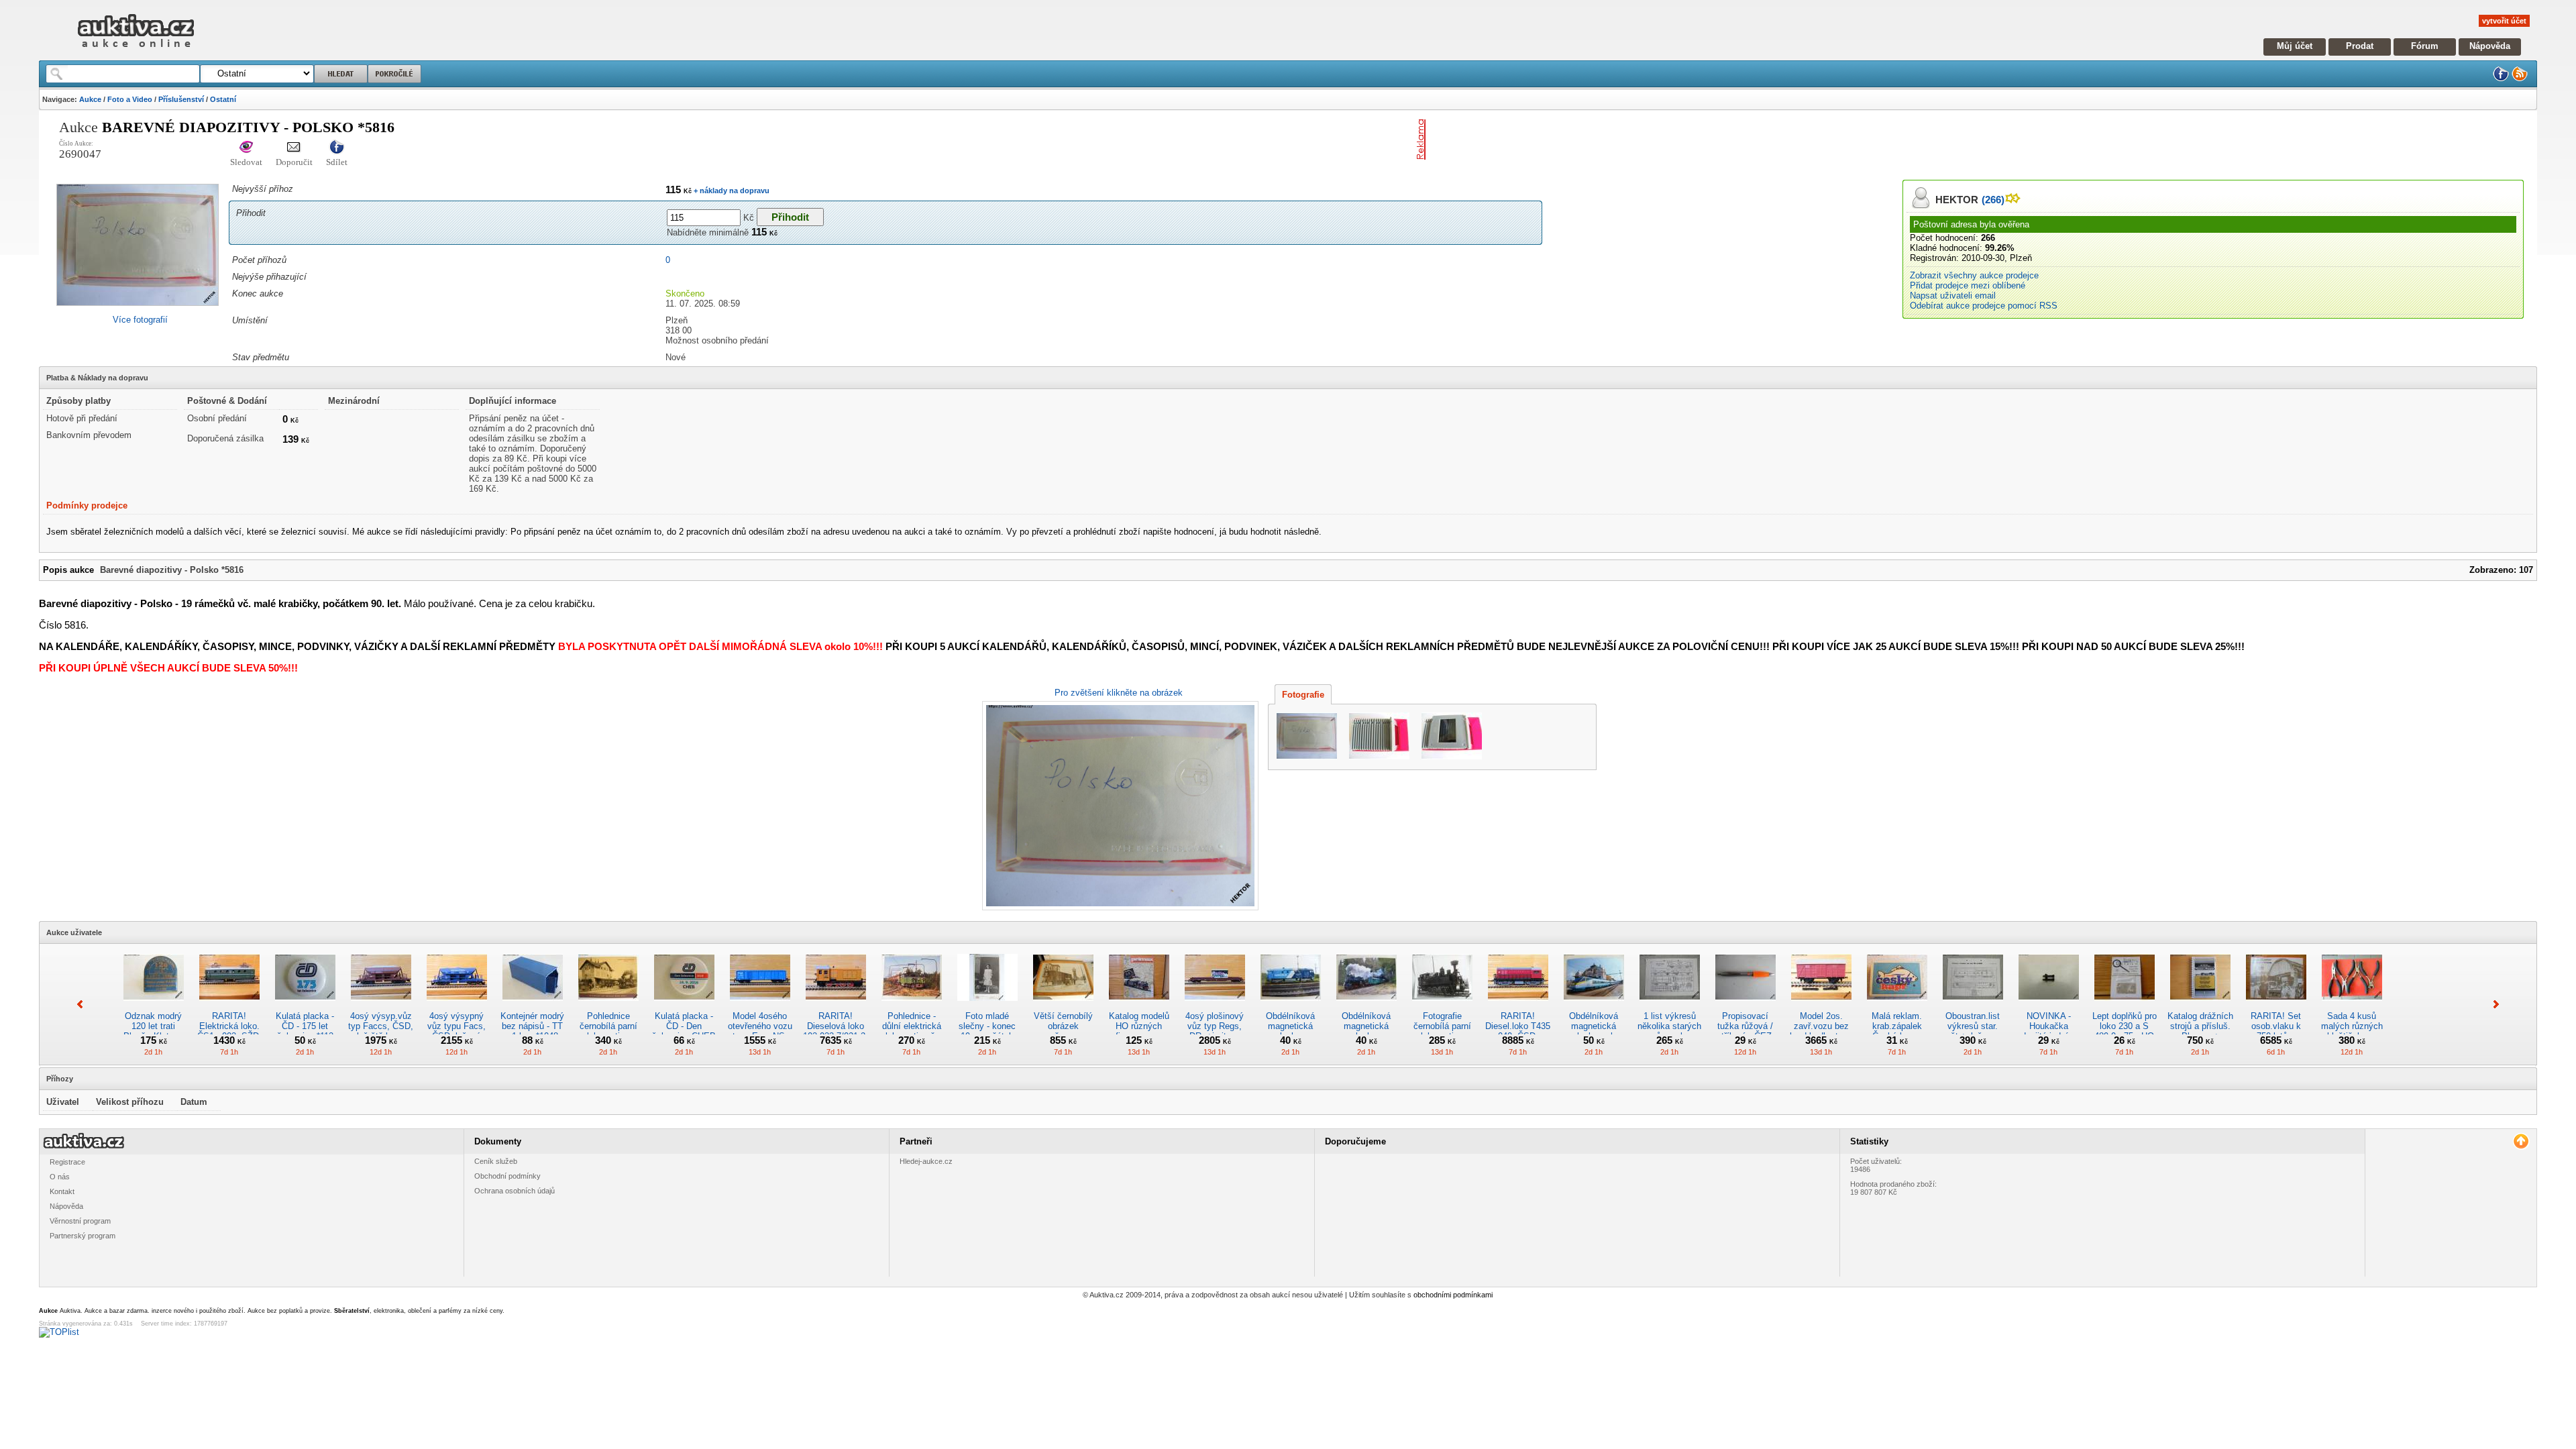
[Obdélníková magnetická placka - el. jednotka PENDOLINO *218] (1594, 1006)
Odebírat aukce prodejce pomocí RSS (1984, 306)
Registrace (67, 1162)
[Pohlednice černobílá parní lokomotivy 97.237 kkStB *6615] (608, 1006)
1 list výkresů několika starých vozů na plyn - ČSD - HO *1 (1669, 1031)
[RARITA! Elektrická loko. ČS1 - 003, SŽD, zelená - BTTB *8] (229, 1006)
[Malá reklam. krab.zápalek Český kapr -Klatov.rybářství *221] (1897, 1006)
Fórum (2425, 46)
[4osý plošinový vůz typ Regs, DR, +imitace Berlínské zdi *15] (1215, 1006)
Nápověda (2490, 46)
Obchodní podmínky (507, 1176)
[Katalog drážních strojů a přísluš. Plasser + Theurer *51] (2200, 1006)
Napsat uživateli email (1953, 296)
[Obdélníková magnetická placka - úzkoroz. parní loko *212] (1366, 1006)
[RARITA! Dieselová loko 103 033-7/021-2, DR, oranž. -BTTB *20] (836, 1006)
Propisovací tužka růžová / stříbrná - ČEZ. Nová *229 (1746, 1031)
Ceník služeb (496, 1161)
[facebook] (2501, 79)
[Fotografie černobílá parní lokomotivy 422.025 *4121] (1442, 1006)
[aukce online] (136, 51)
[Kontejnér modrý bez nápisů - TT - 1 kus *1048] (533, 1006)
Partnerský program (83, 1236)
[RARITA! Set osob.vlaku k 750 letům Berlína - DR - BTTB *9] (2276, 1006)
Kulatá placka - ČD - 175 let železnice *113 (305, 1026)
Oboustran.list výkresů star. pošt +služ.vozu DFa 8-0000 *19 (1973, 1031)
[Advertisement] (1588, 140)
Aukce (90, 99)
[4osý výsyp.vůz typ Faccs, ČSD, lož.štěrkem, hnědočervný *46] (381, 1006)
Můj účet (2295, 46)
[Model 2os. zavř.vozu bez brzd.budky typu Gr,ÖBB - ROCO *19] (1821, 1006)
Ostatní (223, 99)
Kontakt (62, 1191)
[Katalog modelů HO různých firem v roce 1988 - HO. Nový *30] (1139, 1006)
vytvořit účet (2504, 21)
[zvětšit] (1119, 806)
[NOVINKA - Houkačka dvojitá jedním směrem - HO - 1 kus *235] (2049, 1006)
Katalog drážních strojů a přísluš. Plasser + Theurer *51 (2200, 1031)
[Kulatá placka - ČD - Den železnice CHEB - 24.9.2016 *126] (684, 1006)
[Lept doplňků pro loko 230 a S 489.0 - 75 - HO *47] (2125, 1006)
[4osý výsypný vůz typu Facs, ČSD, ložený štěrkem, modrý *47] (457, 1006)
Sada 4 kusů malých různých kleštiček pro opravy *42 (2352, 1031)
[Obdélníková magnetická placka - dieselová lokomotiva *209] (1291, 1006)
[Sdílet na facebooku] (337, 148)
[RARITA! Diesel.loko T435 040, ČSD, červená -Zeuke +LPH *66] (1518, 1006)
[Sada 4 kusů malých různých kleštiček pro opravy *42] (2352, 1006)
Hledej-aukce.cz (926, 1161)
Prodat (2360, 46)
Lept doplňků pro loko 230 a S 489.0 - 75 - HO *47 (2125, 1031)
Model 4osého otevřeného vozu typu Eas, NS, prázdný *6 (760, 1031)
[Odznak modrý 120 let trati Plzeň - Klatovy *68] (154, 1006)
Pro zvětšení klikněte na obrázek (1119, 693)
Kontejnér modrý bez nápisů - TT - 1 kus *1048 (532, 1026)
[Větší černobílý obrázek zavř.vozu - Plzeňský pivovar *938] (1063, 1006)
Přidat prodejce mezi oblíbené (1968, 285)
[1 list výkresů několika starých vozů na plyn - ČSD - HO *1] (1670, 1006)
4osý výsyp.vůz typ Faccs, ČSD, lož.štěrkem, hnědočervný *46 (381, 1031)
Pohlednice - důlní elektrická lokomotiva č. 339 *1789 (912, 1031)
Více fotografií (140, 320)
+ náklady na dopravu (731, 191)
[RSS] (2520, 79)
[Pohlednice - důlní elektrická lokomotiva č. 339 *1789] (912, 1006)
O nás (60, 1177)
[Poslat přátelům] (294, 148)
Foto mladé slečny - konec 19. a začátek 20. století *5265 (987, 1031)
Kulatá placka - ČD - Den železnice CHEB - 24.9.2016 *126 (684, 1031)
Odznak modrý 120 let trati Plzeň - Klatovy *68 (153, 1031)
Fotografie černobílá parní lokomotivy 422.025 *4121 (1442, 1031)
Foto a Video (130, 99)
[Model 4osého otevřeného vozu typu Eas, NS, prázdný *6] (760, 1006)
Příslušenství (181, 99)
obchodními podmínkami (1453, 1295)
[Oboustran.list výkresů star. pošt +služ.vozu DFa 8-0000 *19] (1973, 1006)
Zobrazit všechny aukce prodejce (1974, 275)
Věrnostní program (80, 1221)
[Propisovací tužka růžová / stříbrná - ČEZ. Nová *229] (1746, 1006)
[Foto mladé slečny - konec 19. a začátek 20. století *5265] (987, 1006)
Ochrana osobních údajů (515, 1191)
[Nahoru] (2521, 1141)
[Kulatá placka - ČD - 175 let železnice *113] (305, 1006)
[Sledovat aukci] (246, 148)
